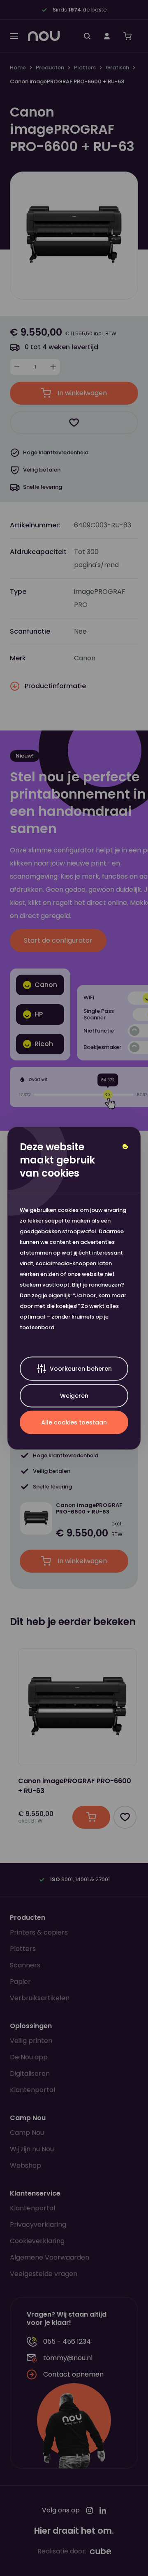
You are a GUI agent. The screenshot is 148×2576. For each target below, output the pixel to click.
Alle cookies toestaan (74, 1422)
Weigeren (74, 1395)
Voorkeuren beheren (81, 1368)
